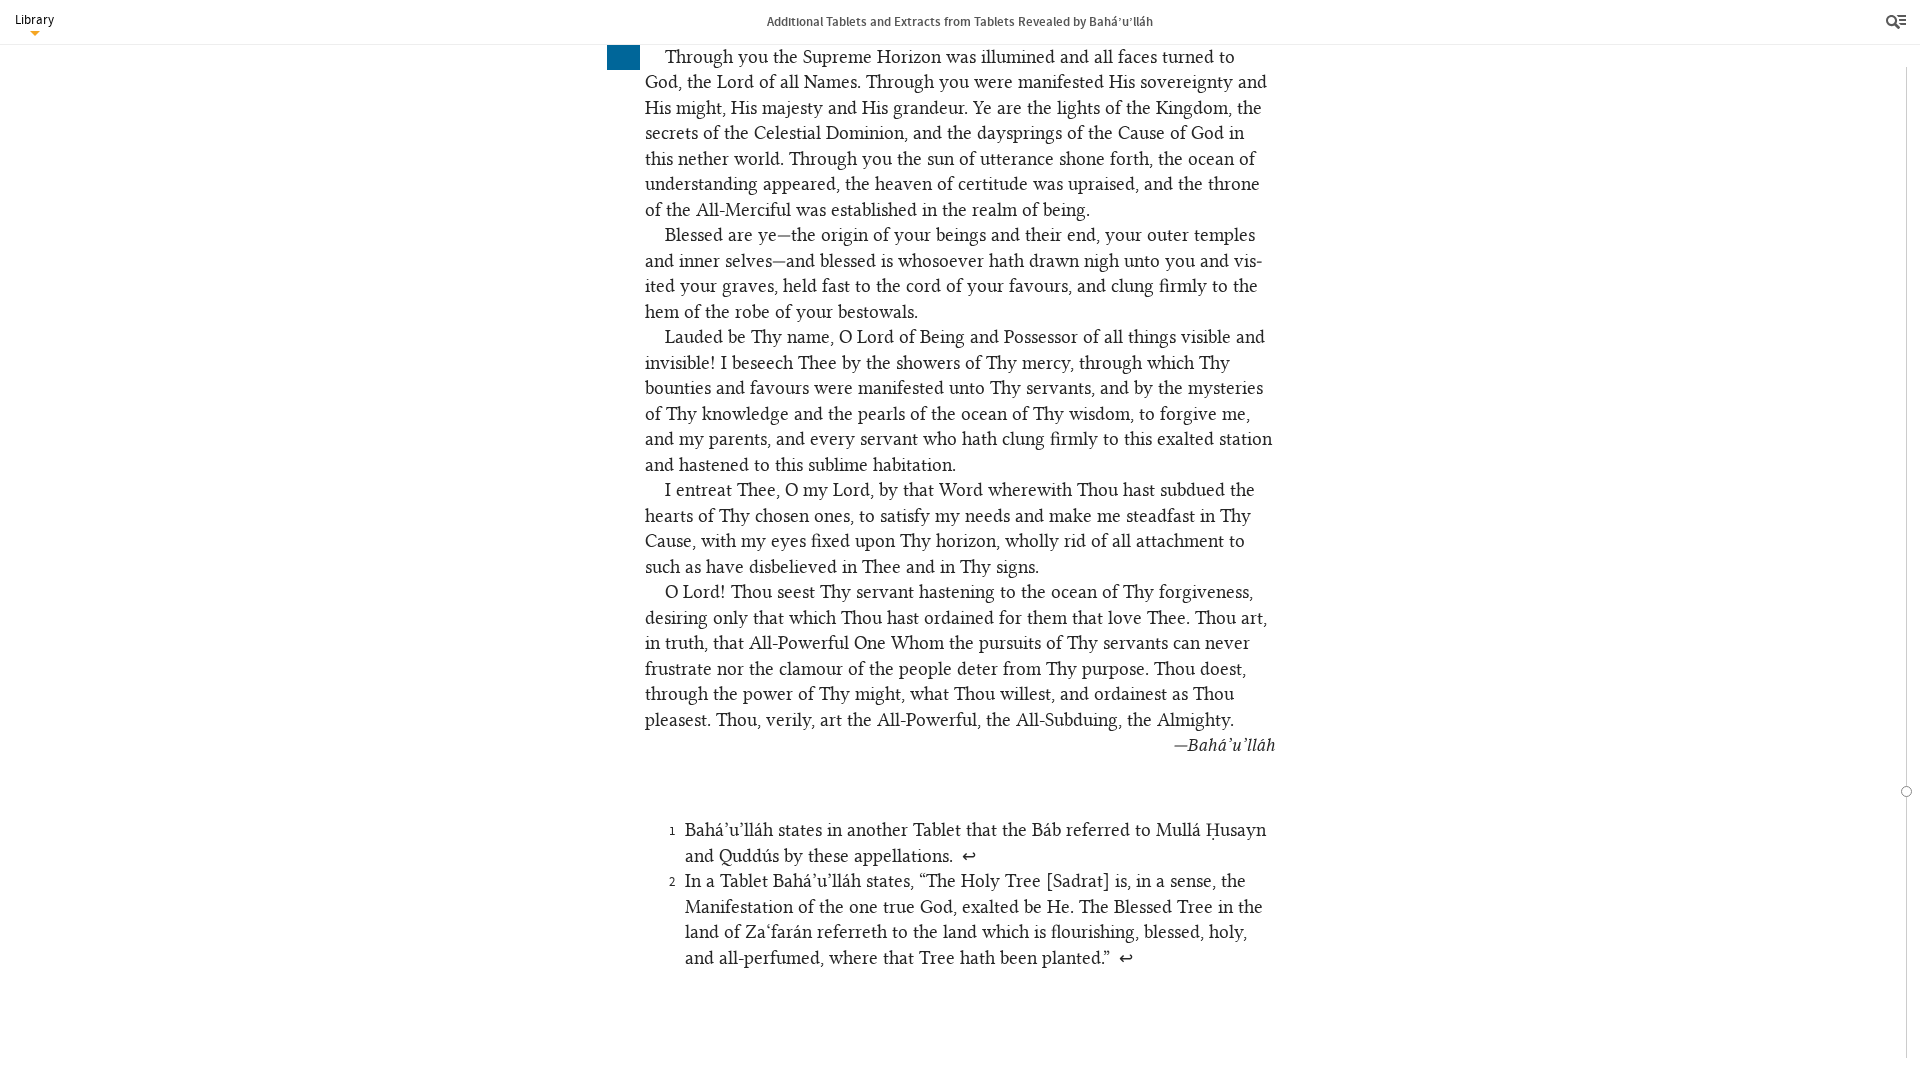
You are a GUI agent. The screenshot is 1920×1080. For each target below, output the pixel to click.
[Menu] (1898, 22)
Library (34, 19)
